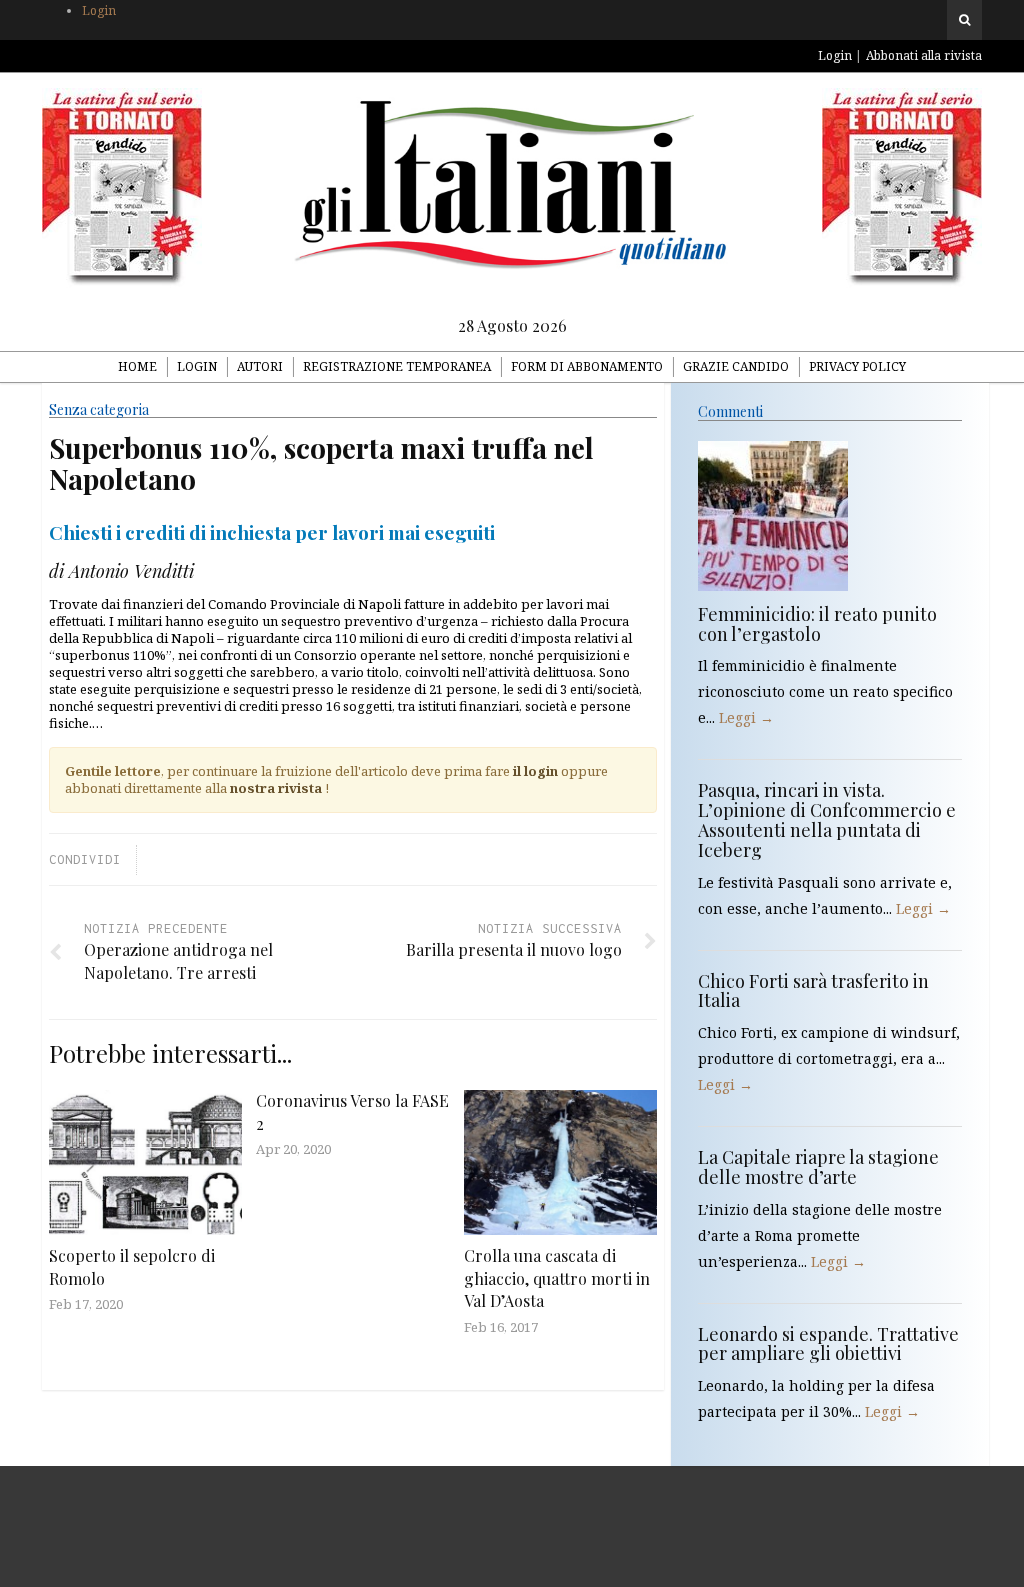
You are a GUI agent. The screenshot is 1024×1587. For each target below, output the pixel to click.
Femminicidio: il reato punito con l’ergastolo (817, 624)
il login (535, 771)
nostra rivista (276, 788)
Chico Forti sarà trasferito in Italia (813, 991)
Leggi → (746, 717)
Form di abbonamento (587, 366)
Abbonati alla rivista (924, 55)
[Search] (964, 20)
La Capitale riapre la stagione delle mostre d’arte (818, 1167)
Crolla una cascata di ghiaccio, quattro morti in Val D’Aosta (557, 1278)
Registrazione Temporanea (397, 366)
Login (99, 10)
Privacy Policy (857, 366)
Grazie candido (736, 366)
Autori (260, 366)
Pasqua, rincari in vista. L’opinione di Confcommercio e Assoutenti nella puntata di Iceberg (827, 819)
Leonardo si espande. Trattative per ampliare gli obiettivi (828, 1344)
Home (137, 366)
